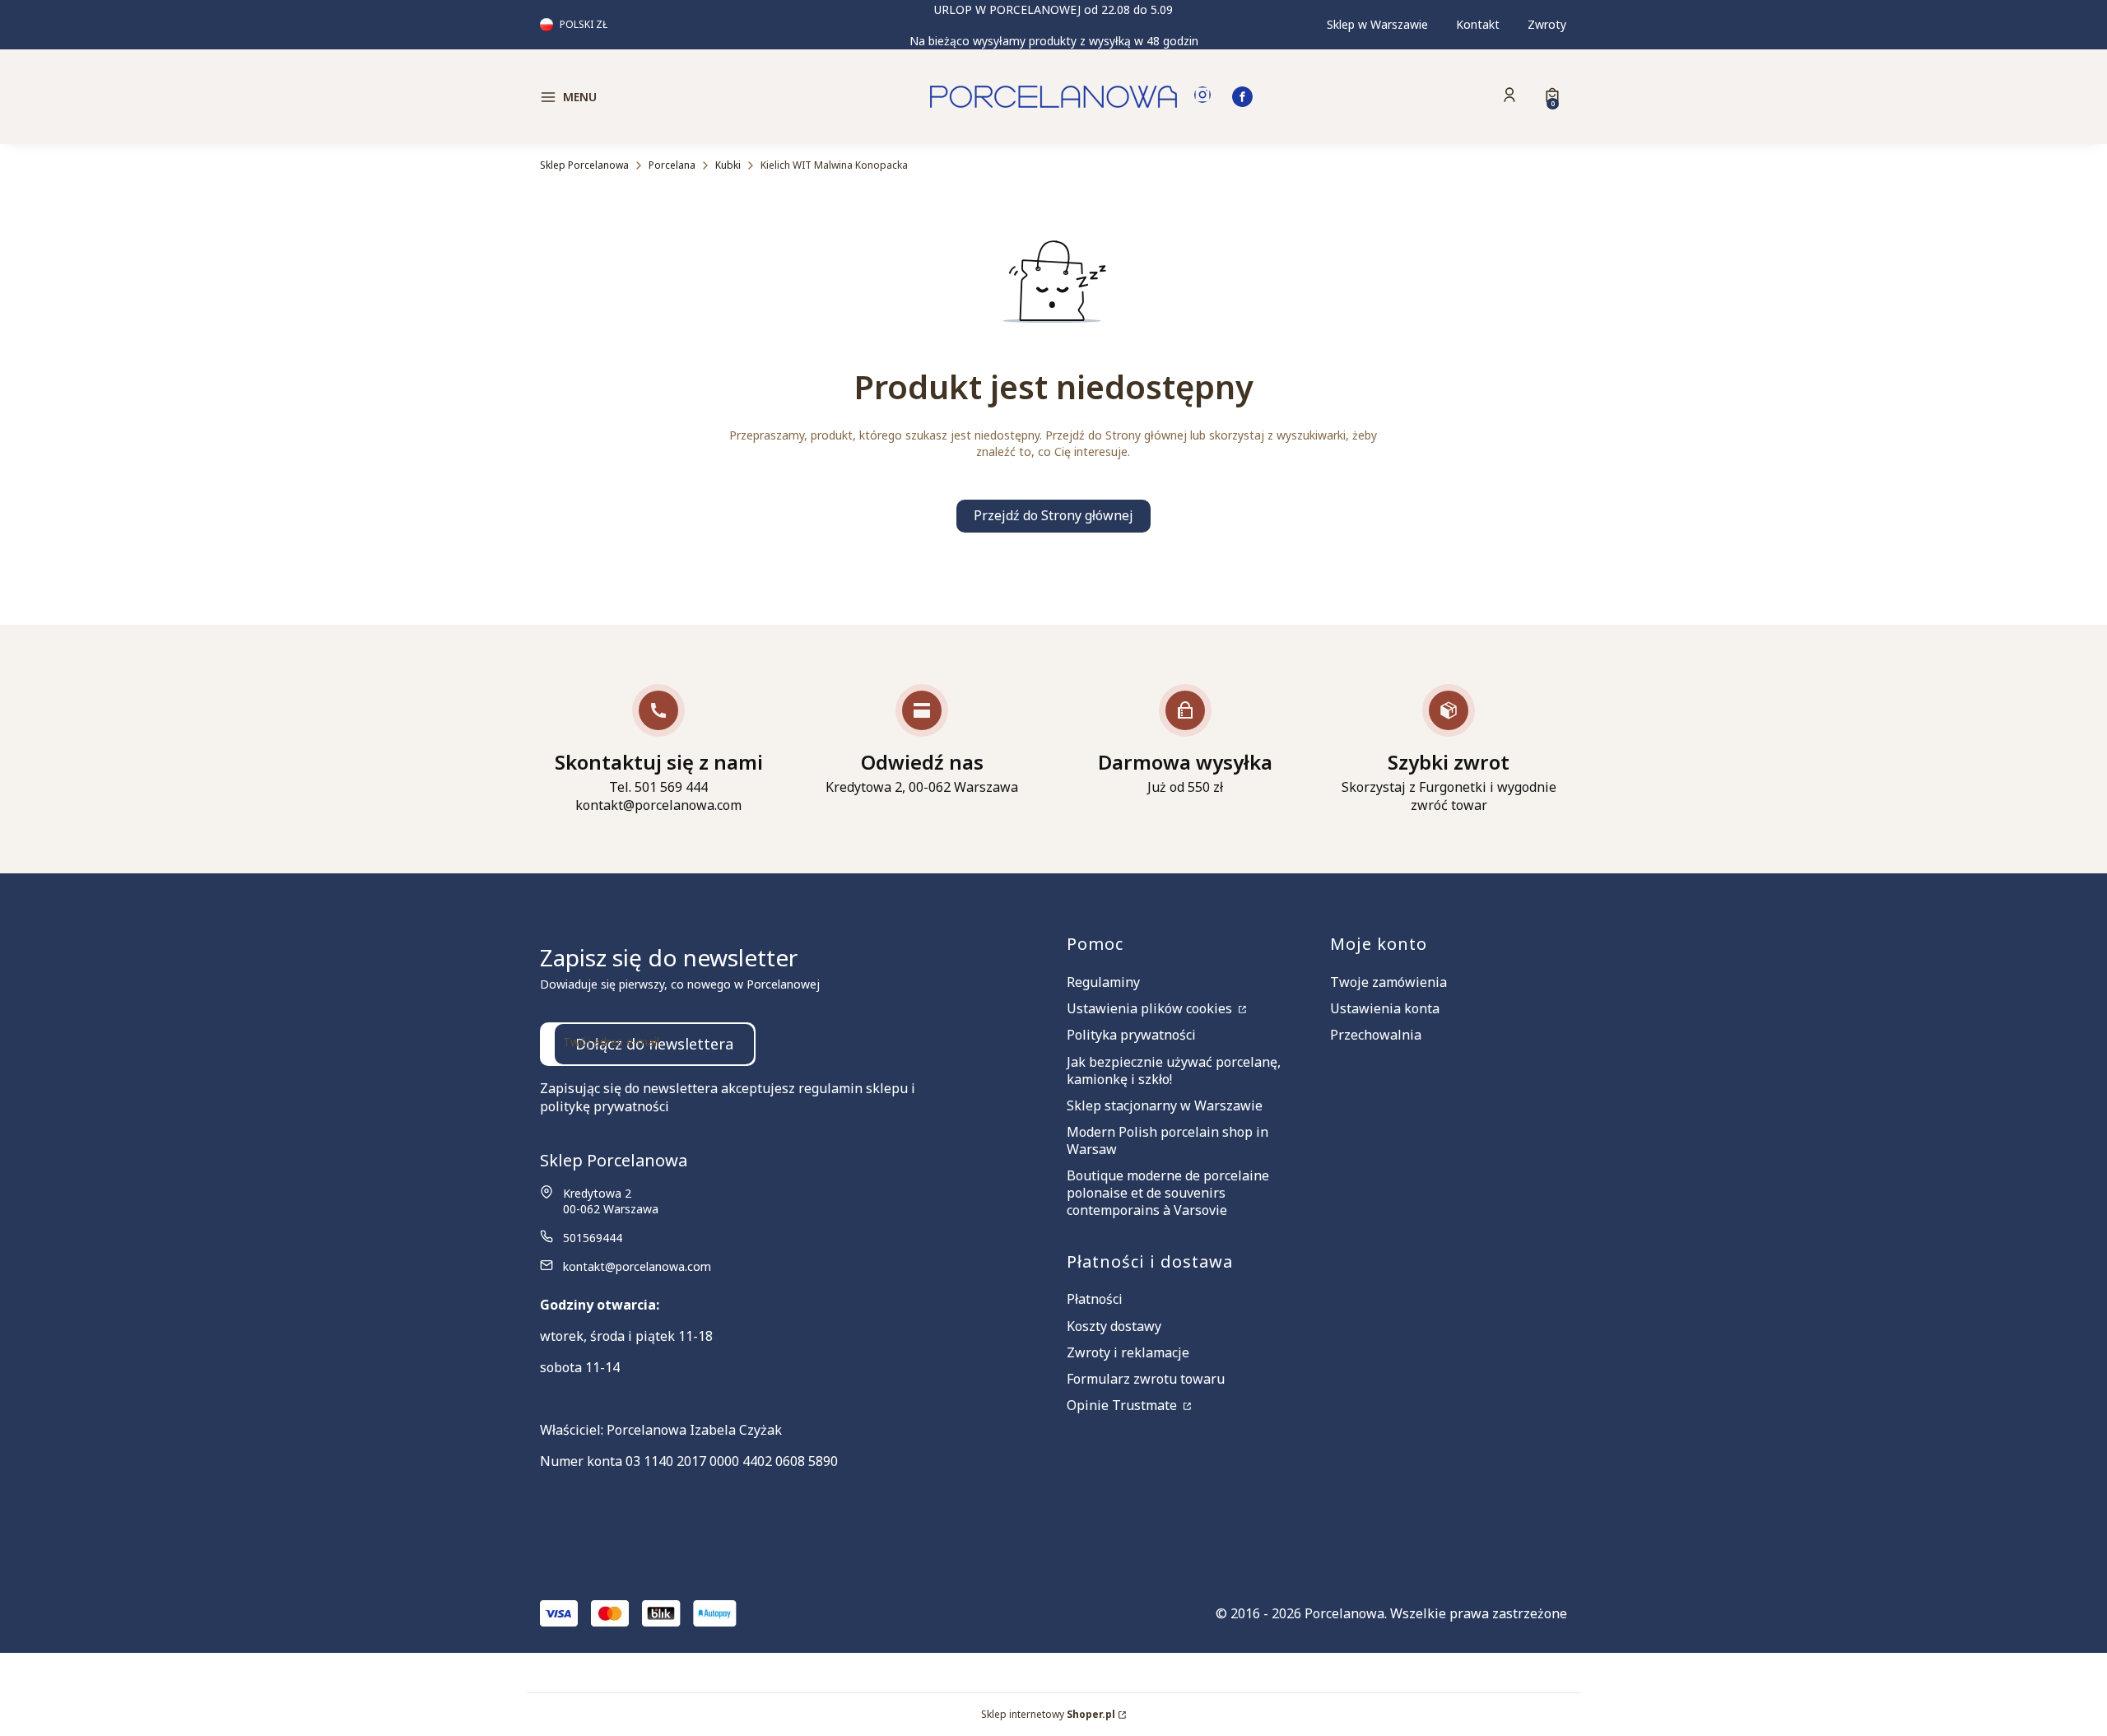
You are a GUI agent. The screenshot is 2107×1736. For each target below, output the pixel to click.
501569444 (593, 1238)
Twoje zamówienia (1388, 982)
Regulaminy (1103, 982)
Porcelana (672, 165)
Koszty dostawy (1114, 1326)
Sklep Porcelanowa (584, 165)
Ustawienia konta (1385, 1008)
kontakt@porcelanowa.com (637, 1266)
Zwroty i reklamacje (1128, 1352)
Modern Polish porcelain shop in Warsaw (1167, 1140)
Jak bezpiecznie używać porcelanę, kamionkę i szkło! (1174, 1070)
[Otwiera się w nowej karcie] (1202, 97)
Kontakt (1478, 24)
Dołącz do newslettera (654, 1044)
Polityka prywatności (1131, 1035)
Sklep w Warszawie (1377, 24)
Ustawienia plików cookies (1151, 1008)
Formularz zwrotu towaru (1146, 1379)
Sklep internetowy (1048, 1714)
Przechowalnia (1376, 1035)
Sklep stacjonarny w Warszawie (1165, 1105)
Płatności (1095, 1299)
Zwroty (1547, 24)
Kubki (728, 165)
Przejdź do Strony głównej (1053, 515)
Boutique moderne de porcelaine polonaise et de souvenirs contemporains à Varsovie (1168, 1193)
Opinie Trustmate (1123, 1405)
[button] (662, 97)
